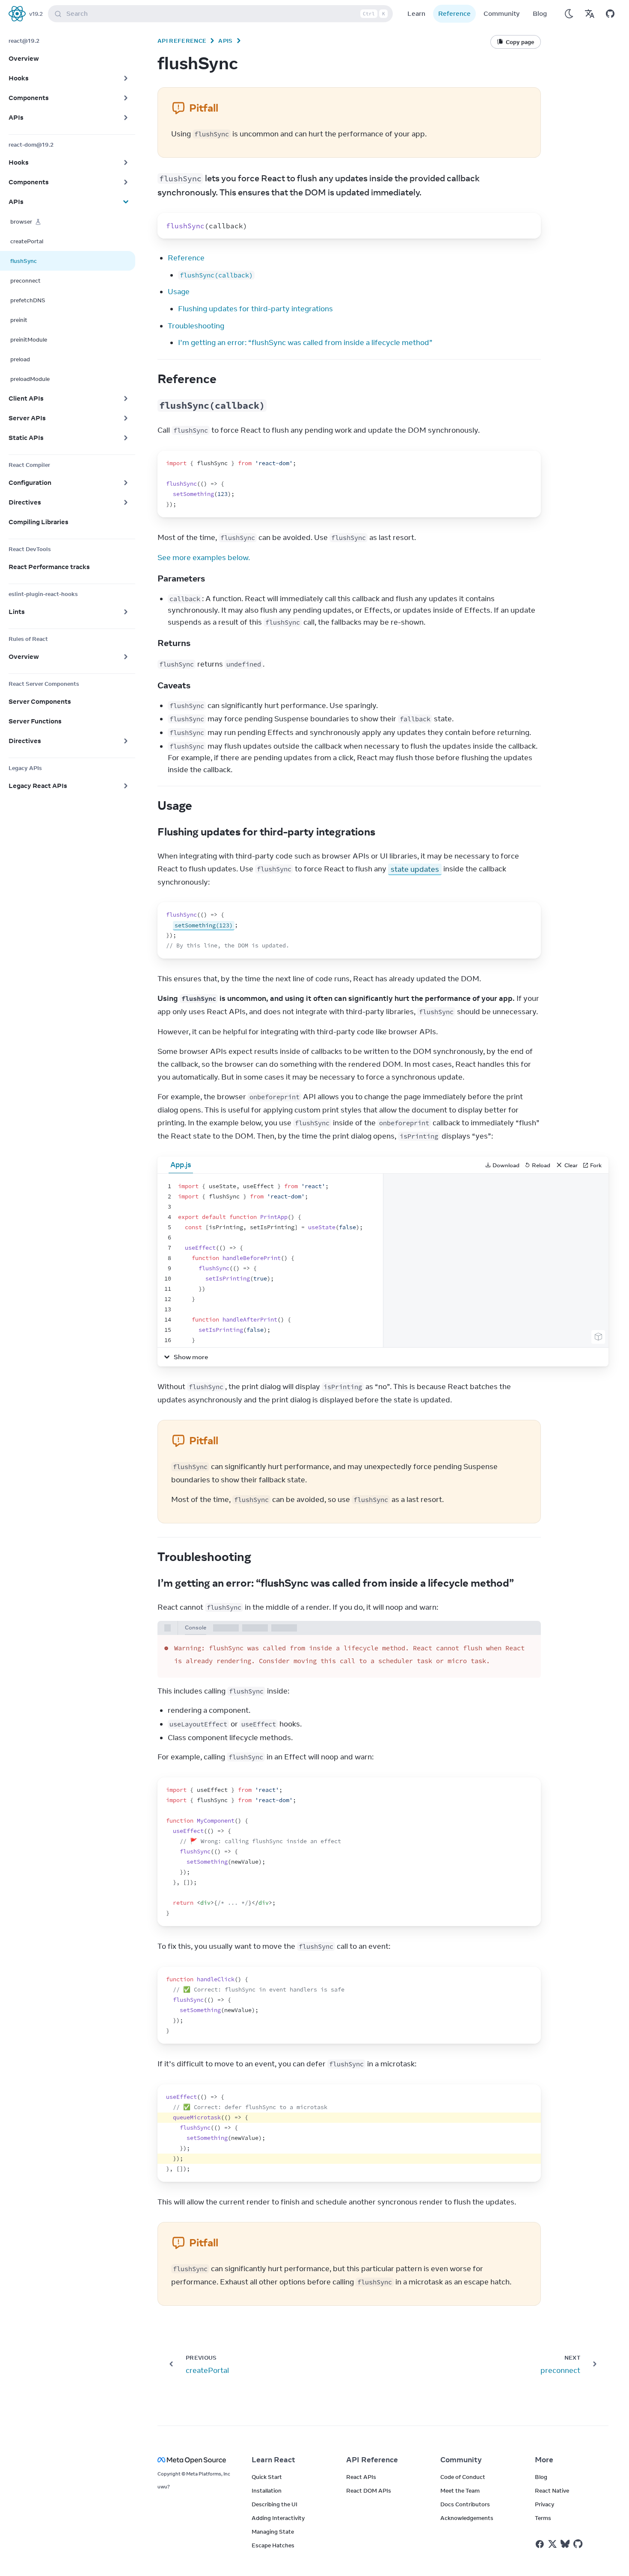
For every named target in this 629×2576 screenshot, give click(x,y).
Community (502, 13)
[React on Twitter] (552, 2544)
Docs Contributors (465, 2504)
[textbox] (270, 1260)
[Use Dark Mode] (569, 14)
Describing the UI (274, 2504)
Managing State (273, 2532)
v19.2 (36, 14)
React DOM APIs (369, 2490)
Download (506, 1165)
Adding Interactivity (278, 2518)
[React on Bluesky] (565, 2544)
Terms (543, 2518)
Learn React (273, 2460)
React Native (552, 2490)
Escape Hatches (273, 2545)
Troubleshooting (196, 326)
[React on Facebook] (540, 2544)
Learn (416, 13)
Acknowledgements (467, 2518)
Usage (179, 292)
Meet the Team (460, 2490)
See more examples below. (204, 558)
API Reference (182, 41)
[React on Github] (579, 2544)
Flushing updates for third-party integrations (255, 309)
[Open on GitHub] (610, 14)
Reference (454, 13)
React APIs (361, 2477)
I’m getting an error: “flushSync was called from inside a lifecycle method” (305, 342)
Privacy (544, 2504)
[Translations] (590, 14)
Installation (267, 2490)
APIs (225, 41)
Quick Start (267, 2477)
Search (226, 13)
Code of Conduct (463, 2477)
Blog (540, 13)
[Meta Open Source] (194, 2460)
